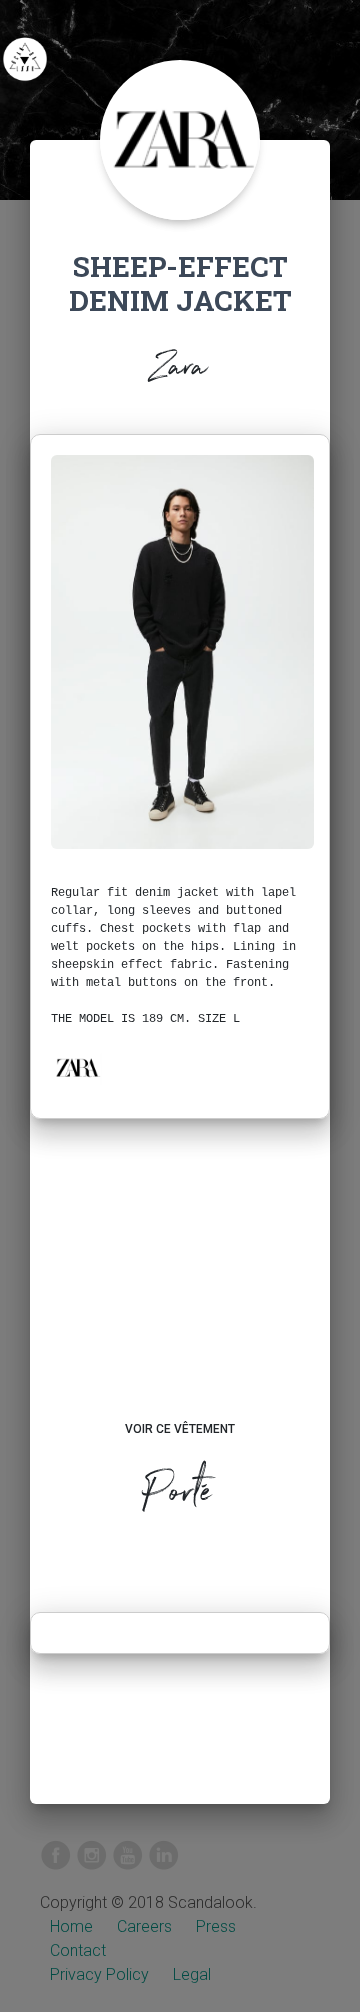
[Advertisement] (180, 1289)
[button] (77, 1068)
